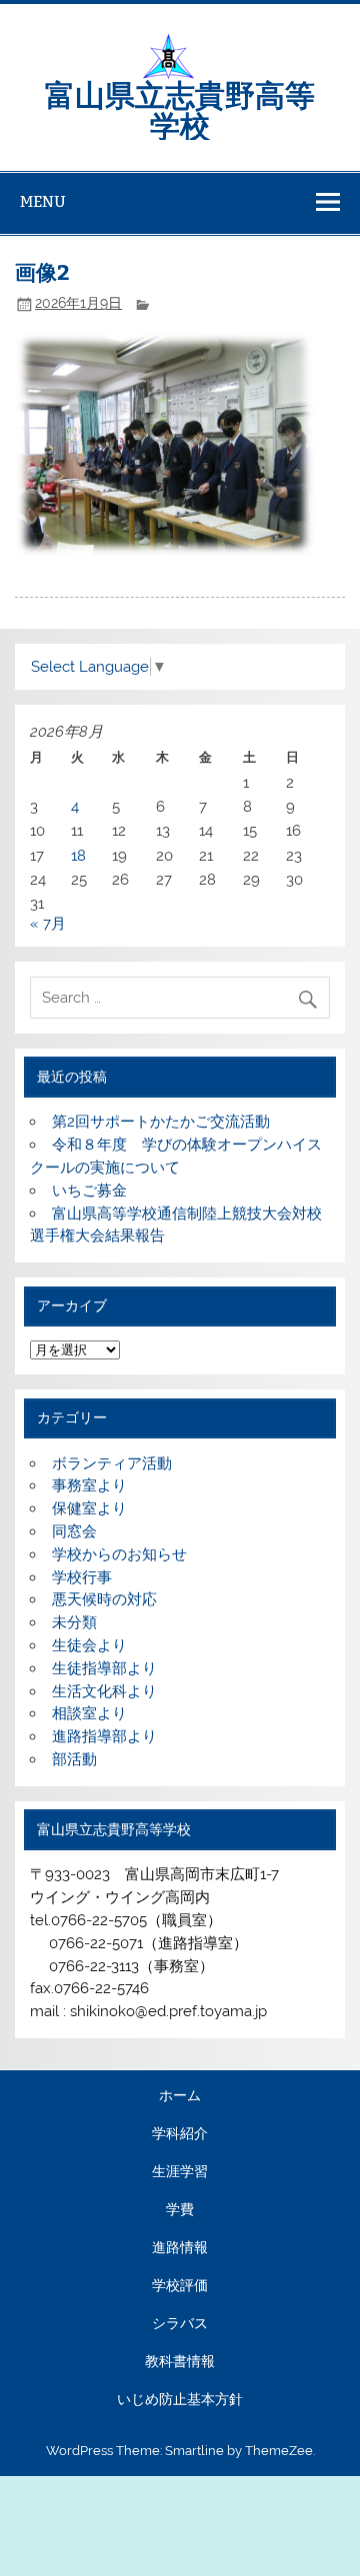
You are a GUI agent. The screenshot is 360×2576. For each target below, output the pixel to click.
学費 (180, 2210)
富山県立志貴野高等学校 (180, 108)
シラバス (180, 2324)
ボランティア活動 (112, 1463)
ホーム (180, 2096)
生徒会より (89, 1645)
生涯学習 (180, 2172)
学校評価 (180, 2286)
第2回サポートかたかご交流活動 (161, 1122)
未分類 (74, 1622)
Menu (43, 201)
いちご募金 (89, 1191)
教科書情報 (180, 2362)
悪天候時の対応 (104, 1599)
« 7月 (48, 924)
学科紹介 (180, 2134)
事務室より (89, 1485)
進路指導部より (104, 1736)
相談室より (89, 1713)
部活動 (74, 1759)
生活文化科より (104, 1691)
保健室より (89, 1508)
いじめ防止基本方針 (180, 2400)
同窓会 (74, 1531)
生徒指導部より (104, 1668)
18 (78, 856)
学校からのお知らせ (119, 1554)
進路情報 (180, 2248)
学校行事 (82, 1577)
